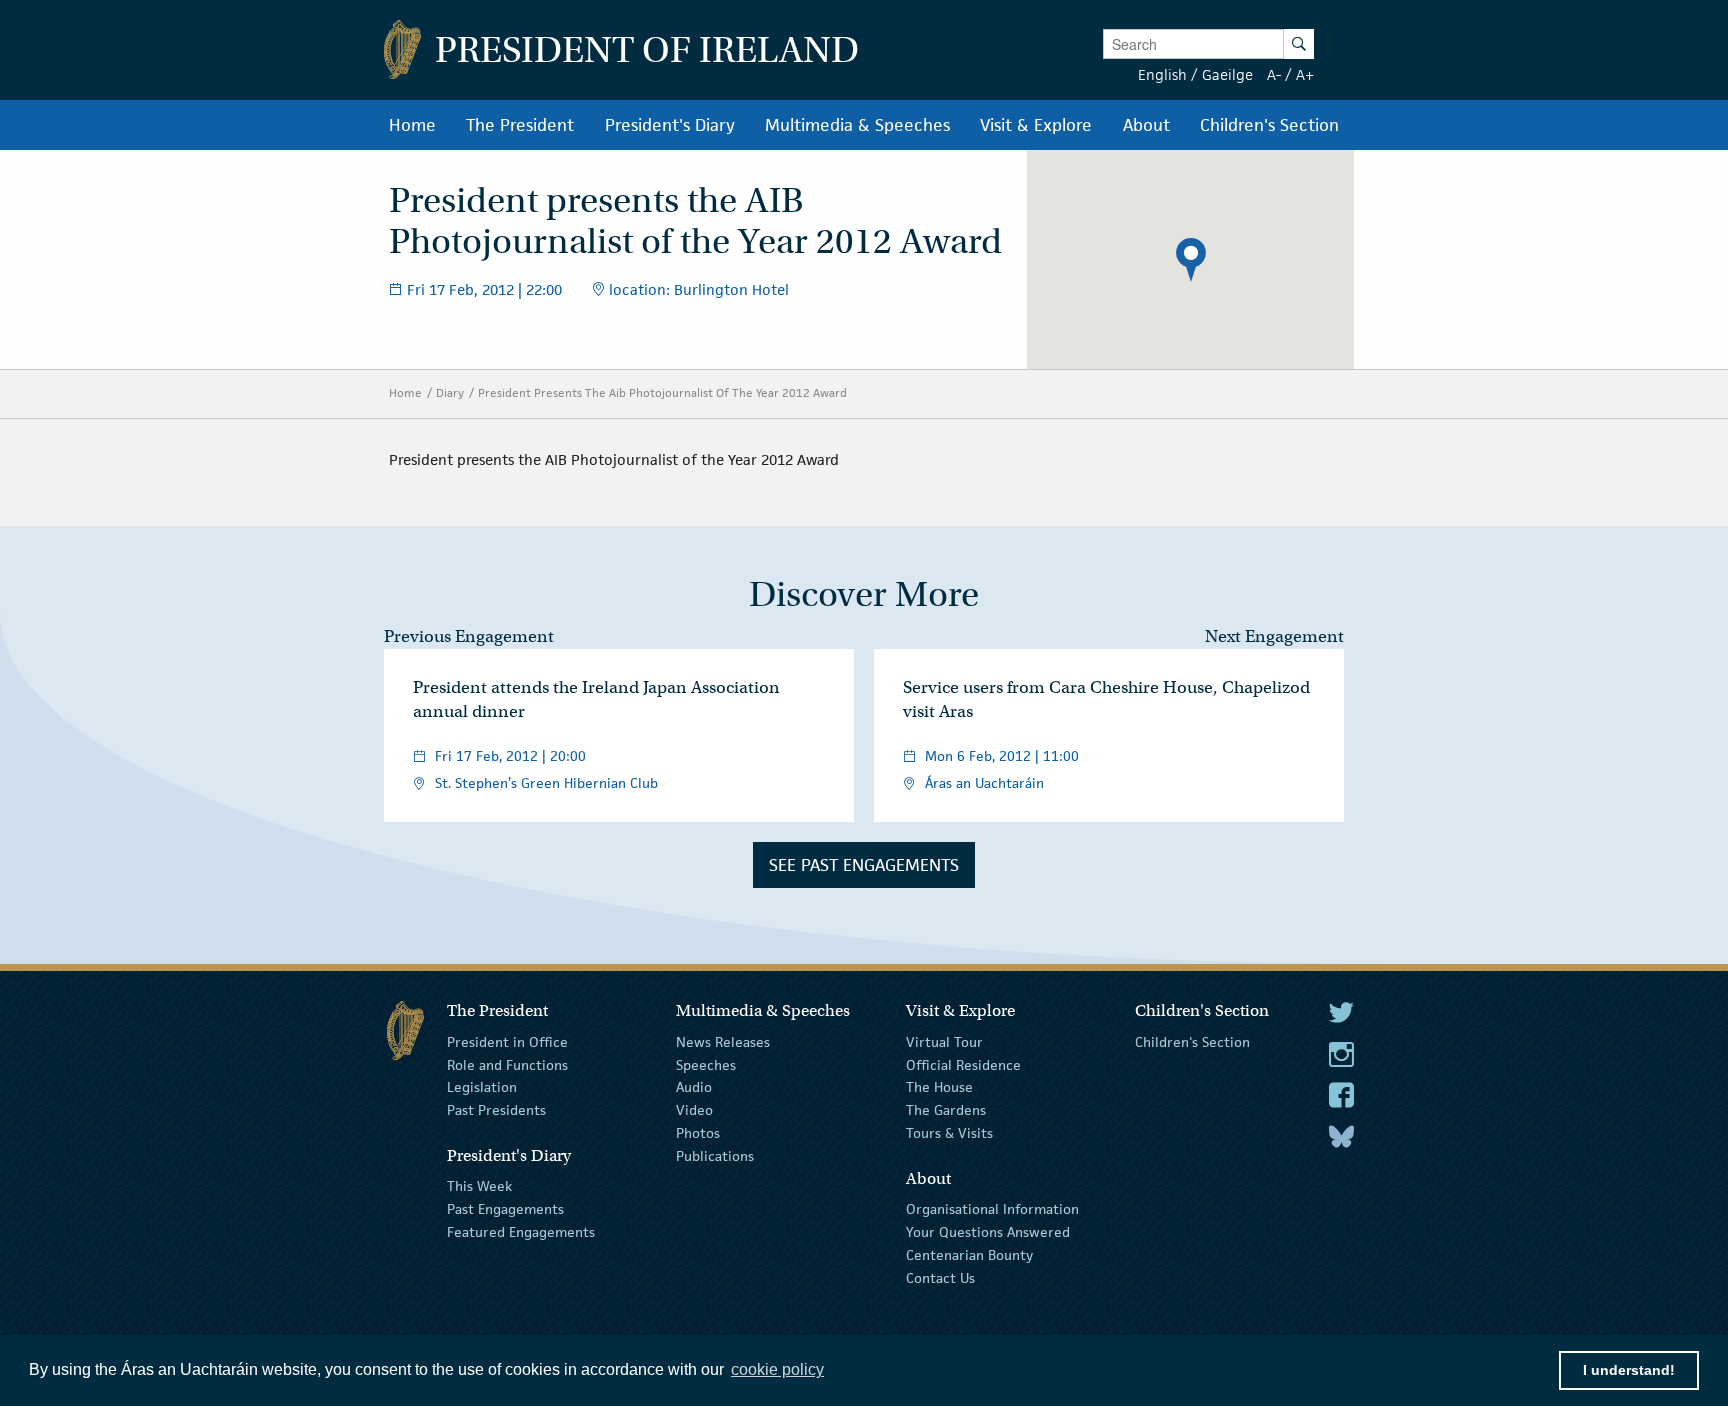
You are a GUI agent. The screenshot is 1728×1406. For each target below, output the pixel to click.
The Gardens (946, 1110)
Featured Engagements (521, 1232)
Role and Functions (507, 1064)
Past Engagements (505, 1209)
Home (405, 392)
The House (939, 1087)
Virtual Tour (944, 1042)
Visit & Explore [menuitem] (1036, 125)
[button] (1191, 260)
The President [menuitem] (520, 125)
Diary (450, 392)
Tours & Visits (949, 1133)
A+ (1305, 74)
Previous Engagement (469, 636)
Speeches (706, 1064)
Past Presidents (496, 1110)
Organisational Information (992, 1209)
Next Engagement (1274, 636)
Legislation (482, 1087)
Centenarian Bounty (969, 1255)
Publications (715, 1156)
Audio (694, 1087)
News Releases (723, 1042)
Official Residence (963, 1064)
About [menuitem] (1146, 125)
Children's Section (1192, 1042)
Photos (698, 1133)
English (1162, 74)
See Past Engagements (864, 865)
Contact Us (940, 1277)
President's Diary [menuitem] (670, 125)
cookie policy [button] (777, 1369)
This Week (479, 1186)
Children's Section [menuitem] (1269, 125)
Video (694, 1110)
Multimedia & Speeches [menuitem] (857, 125)
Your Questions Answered (988, 1232)
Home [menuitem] (412, 125)
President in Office (507, 1042)
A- (1274, 74)
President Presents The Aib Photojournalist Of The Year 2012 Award (662, 392)
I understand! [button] (1629, 1370)
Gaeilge (1227, 74)
